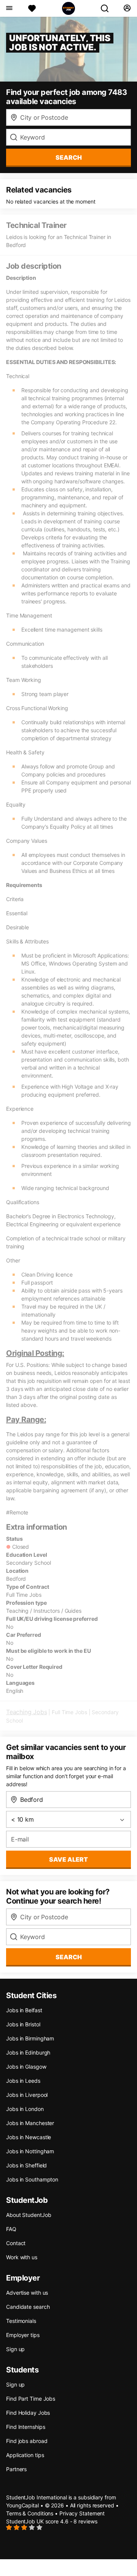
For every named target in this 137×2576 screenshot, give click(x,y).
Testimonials (21, 2321)
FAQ (11, 2229)
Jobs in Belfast (24, 2010)
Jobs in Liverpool (27, 2095)
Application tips (25, 2455)
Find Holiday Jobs (28, 2413)
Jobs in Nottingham (30, 2151)
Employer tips (23, 2335)
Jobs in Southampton (32, 2179)
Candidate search (28, 2307)
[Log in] (127, 8)
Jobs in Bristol (23, 2024)
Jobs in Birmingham (30, 2038)
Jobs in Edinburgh (28, 2052)
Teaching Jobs (26, 1712)
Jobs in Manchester (30, 2123)
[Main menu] (9, 8)
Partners (16, 2469)
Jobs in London (25, 2109)
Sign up (15, 2349)
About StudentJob (29, 2215)
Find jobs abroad (27, 2441)
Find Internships (25, 2427)
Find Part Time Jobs (31, 2399)
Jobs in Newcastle (29, 2137)
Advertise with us (27, 2293)
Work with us (22, 2257)
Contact (16, 2243)
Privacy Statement (82, 2513)
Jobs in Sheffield (26, 2165)
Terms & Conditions (30, 2513)
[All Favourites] (32, 8)
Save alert (68, 1859)
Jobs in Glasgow (26, 2067)
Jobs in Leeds (23, 2081)
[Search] (108, 8)
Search (69, 157)
